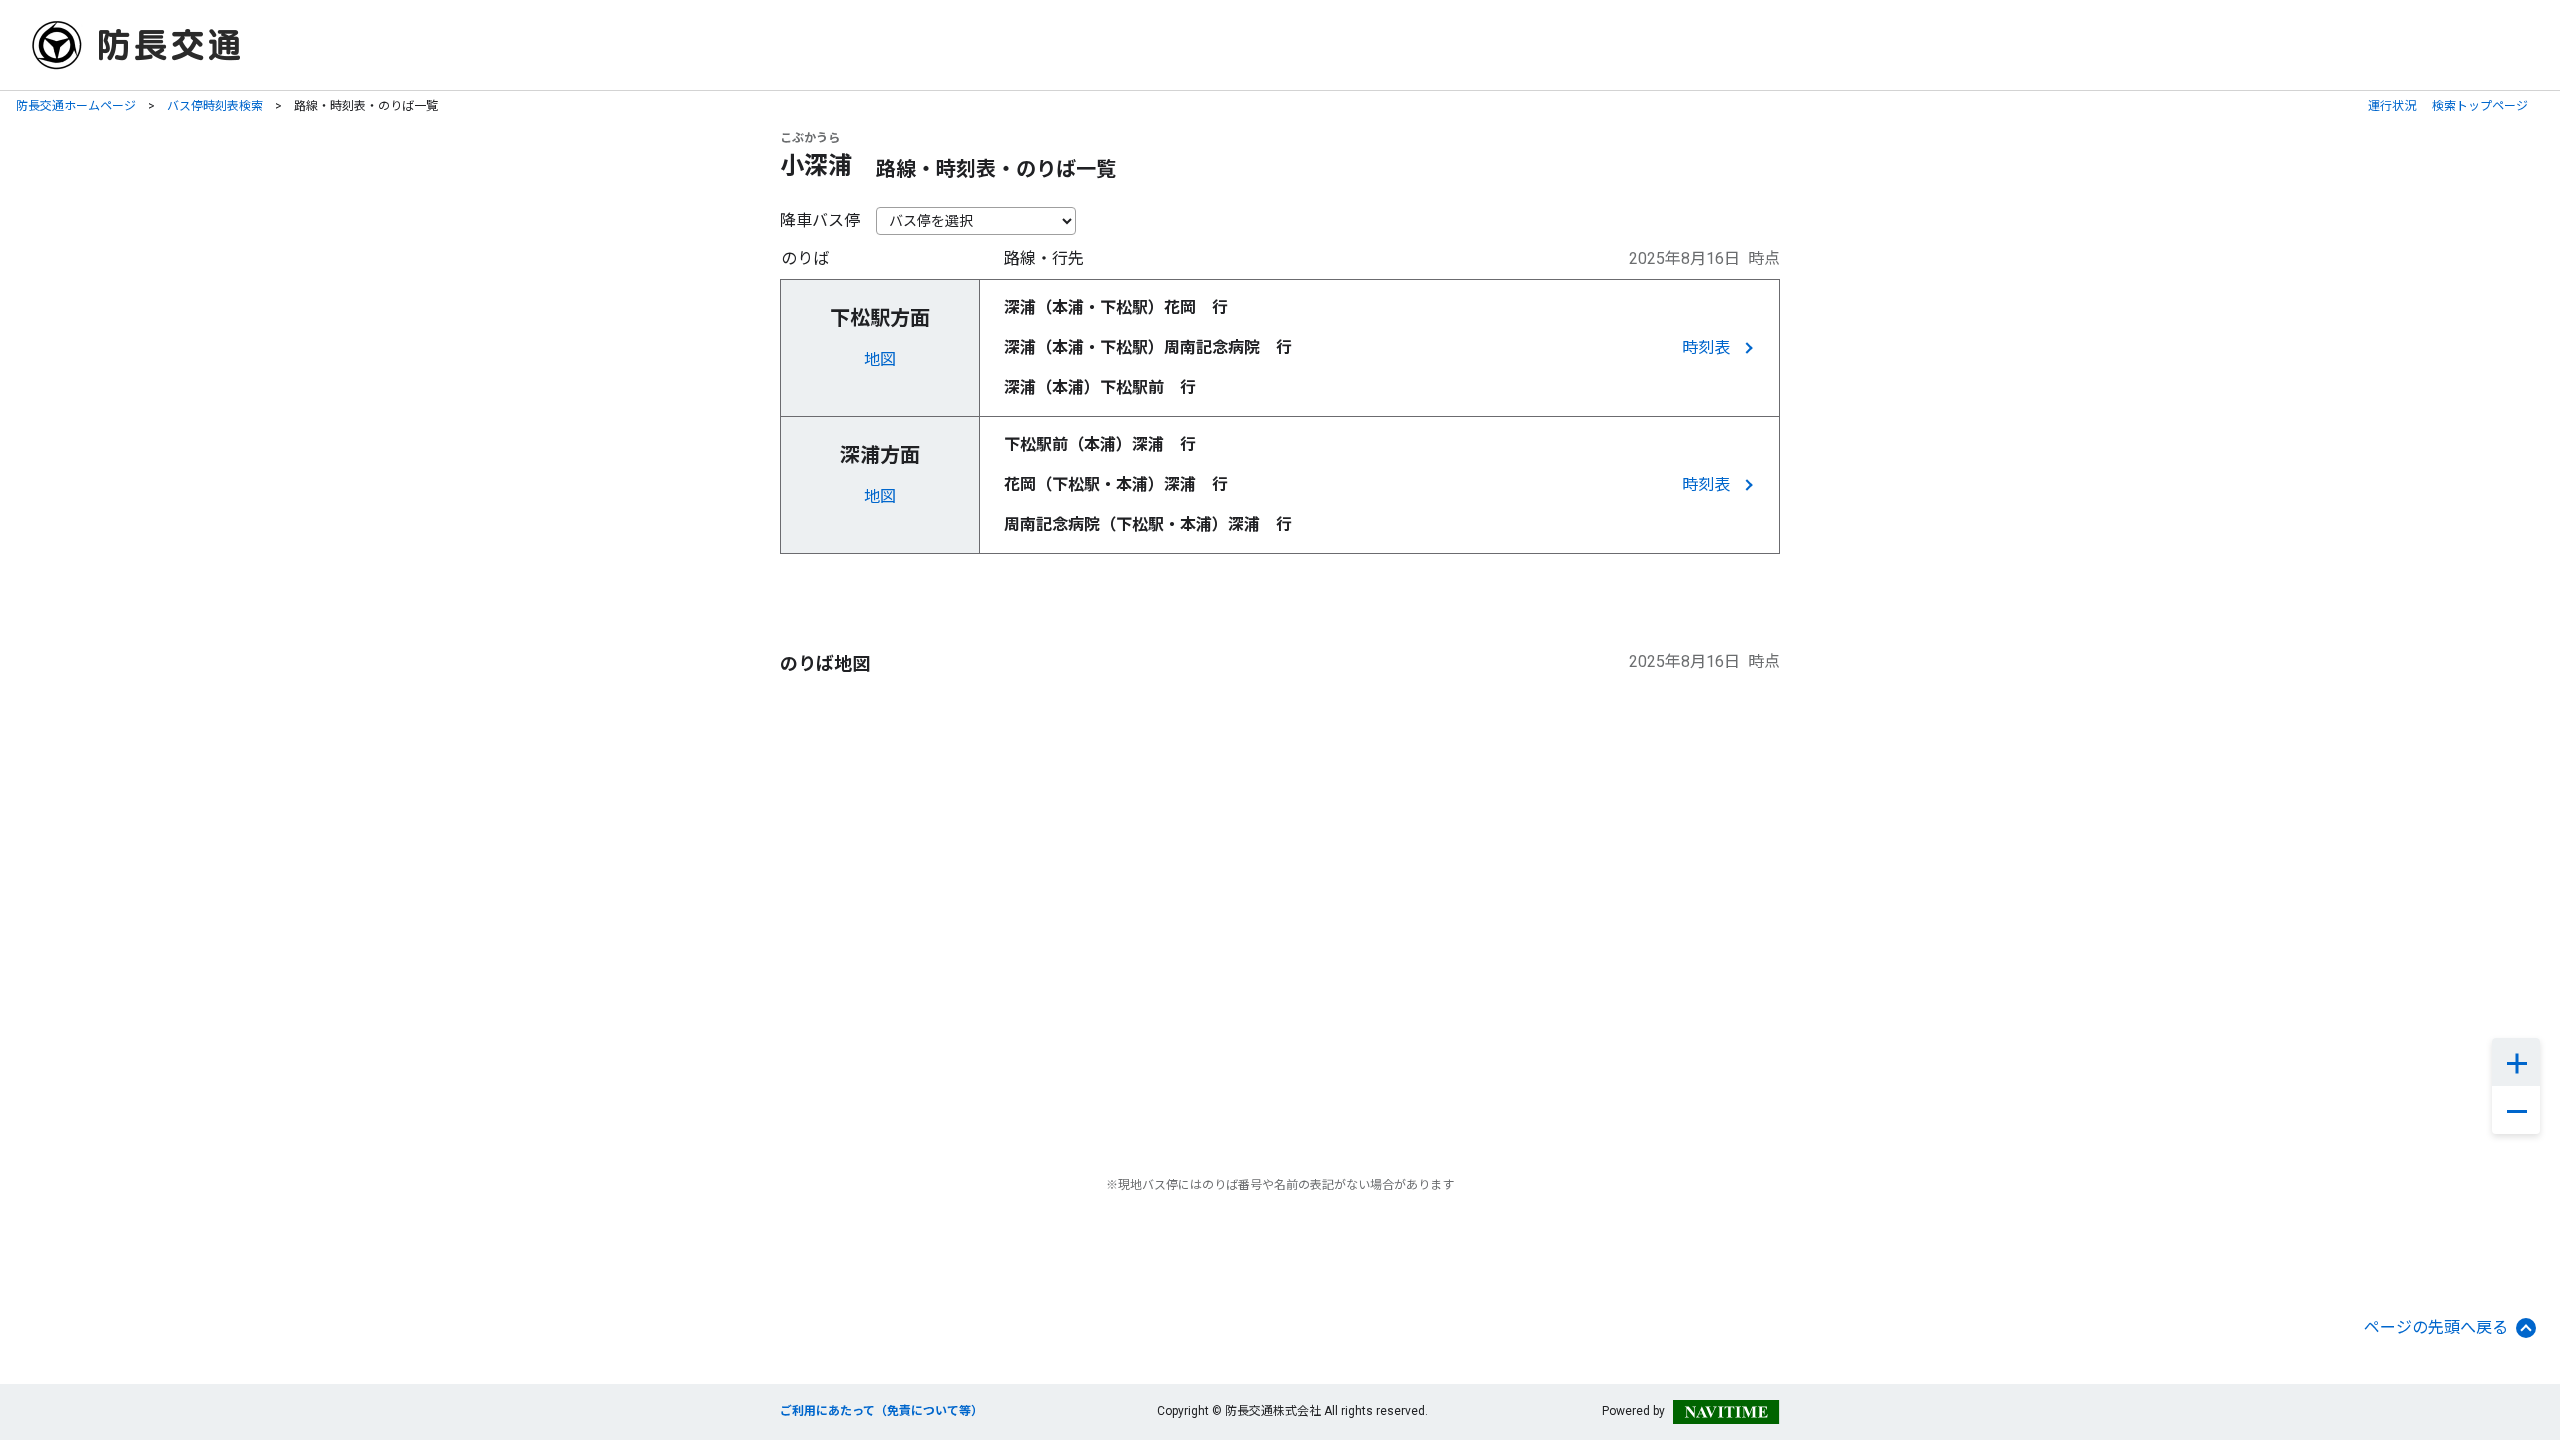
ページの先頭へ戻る (2436, 1327)
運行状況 (2392, 106)
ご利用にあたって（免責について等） (881, 1411)
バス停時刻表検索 (215, 106)
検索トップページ (2480, 106)
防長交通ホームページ (76, 106)
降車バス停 (820, 220)
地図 (880, 359)
